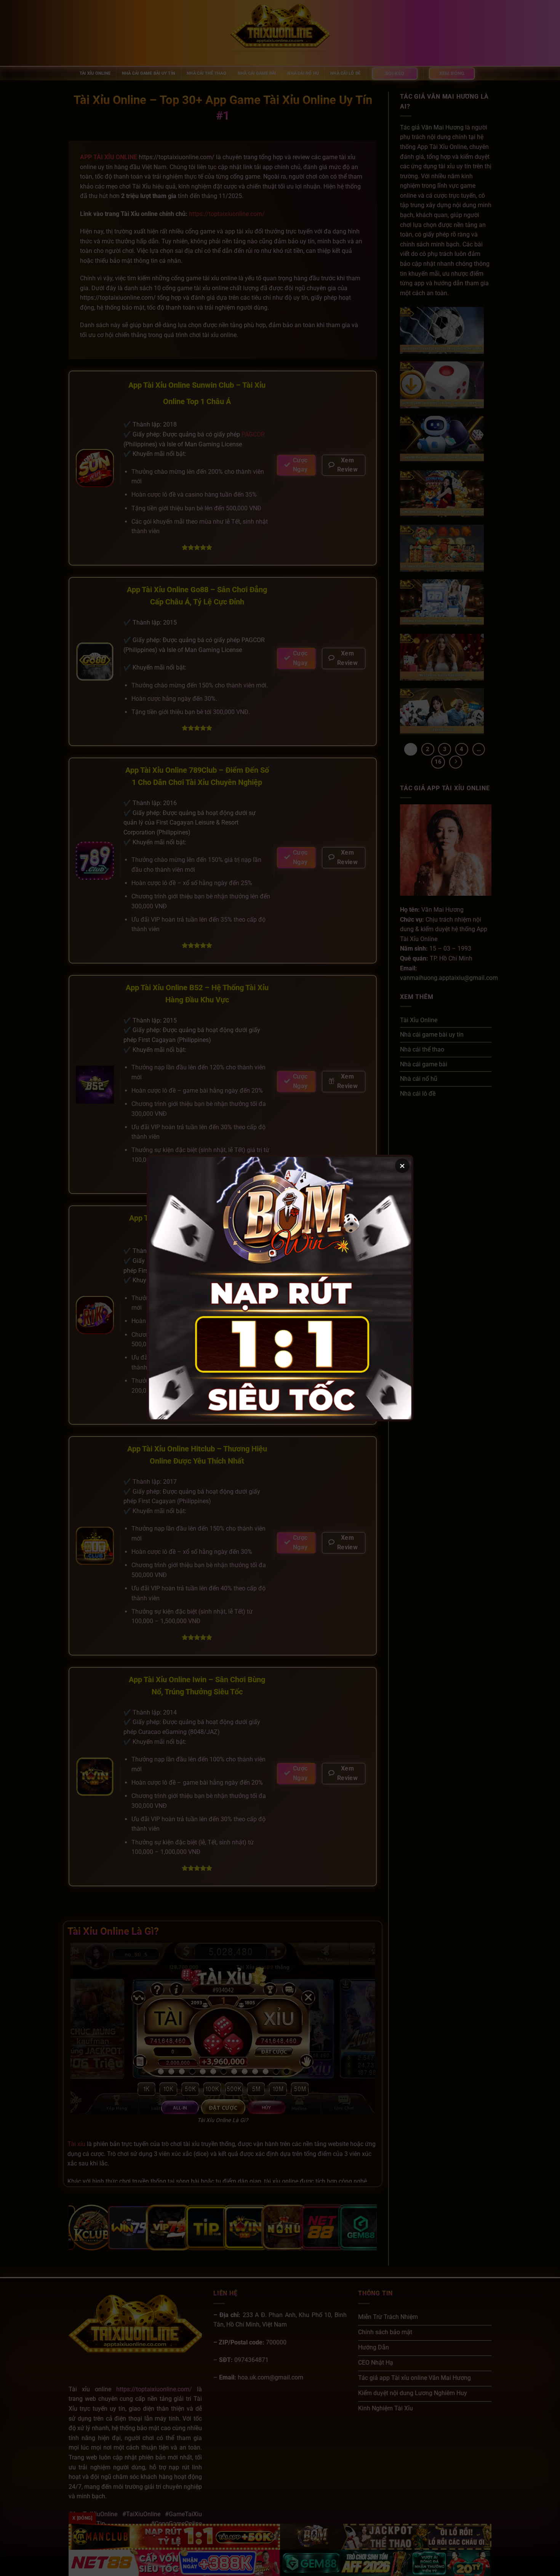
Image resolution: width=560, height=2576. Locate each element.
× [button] (402, 1166)
